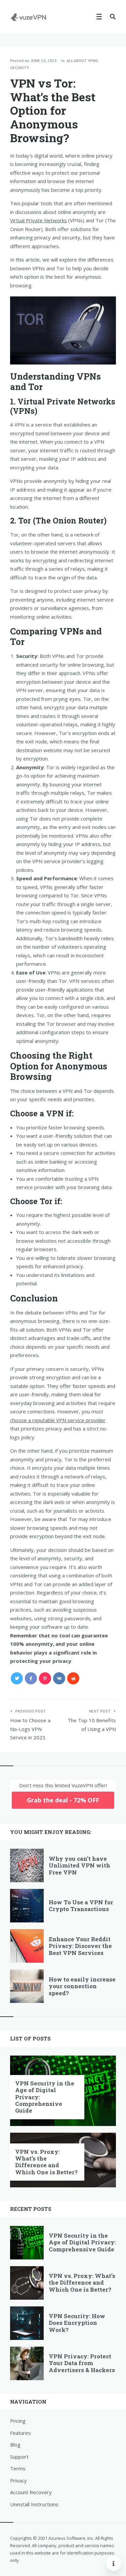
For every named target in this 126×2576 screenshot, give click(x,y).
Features (20, 2433)
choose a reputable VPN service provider (58, 1420)
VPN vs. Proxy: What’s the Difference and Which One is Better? (46, 2162)
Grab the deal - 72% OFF (63, 1800)
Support (19, 2457)
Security (19, 68)
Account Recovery (31, 2492)
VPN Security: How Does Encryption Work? (77, 2323)
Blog (15, 2445)
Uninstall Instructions (34, 2504)
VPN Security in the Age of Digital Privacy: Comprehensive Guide (82, 2242)
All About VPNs (82, 61)
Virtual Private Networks (38, 220)
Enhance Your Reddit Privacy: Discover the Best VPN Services (80, 1946)
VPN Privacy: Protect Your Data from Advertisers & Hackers (82, 2363)
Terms (18, 2468)
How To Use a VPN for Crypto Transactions (81, 1906)
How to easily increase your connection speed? (82, 1986)
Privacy (18, 2480)
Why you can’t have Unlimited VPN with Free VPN (79, 1865)
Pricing (18, 2421)
